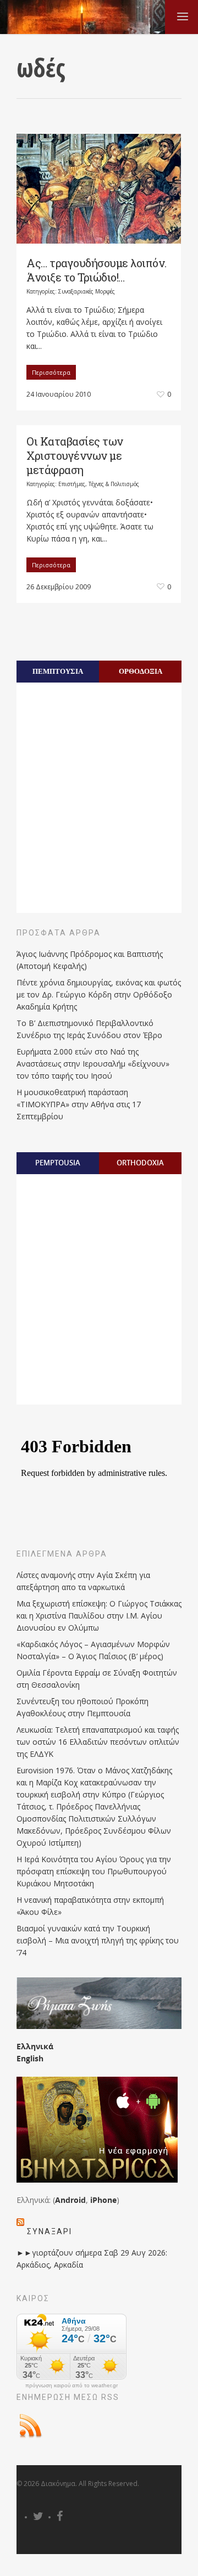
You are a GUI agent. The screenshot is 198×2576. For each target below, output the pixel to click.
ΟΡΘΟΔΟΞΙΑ (141, 671)
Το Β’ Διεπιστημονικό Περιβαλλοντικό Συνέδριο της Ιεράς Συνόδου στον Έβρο (89, 1029)
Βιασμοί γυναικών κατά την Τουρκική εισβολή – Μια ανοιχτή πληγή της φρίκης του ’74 (98, 1940)
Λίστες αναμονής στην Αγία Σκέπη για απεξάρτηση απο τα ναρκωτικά (83, 1581)
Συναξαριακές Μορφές (87, 291)
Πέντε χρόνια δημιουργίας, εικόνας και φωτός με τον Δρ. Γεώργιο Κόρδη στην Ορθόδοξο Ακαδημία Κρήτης (99, 994)
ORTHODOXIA (140, 1163)
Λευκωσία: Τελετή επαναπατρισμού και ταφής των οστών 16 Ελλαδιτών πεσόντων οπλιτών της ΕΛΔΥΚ (98, 1742)
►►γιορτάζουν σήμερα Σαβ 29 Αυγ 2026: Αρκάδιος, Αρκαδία (92, 2259)
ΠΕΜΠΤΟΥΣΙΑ (58, 671)
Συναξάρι (50, 2231)
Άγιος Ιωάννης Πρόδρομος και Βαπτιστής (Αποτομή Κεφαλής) (90, 960)
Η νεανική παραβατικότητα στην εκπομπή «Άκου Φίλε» (90, 1906)
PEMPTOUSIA (58, 1163)
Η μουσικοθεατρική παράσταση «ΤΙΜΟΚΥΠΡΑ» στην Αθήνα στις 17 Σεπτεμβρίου (79, 1104)
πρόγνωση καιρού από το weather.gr (71, 2386)
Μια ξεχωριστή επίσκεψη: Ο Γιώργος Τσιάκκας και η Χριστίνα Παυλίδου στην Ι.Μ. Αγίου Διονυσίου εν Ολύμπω (99, 1616)
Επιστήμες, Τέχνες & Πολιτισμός (99, 484)
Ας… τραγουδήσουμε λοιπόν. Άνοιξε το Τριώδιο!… (97, 270)
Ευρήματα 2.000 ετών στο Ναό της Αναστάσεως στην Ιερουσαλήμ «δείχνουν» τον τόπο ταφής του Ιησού (93, 1064)
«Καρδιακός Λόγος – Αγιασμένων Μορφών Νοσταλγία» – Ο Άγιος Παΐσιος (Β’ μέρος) (93, 1650)
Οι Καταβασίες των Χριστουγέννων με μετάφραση (75, 455)
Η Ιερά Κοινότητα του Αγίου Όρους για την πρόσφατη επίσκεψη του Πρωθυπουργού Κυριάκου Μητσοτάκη (94, 1871)
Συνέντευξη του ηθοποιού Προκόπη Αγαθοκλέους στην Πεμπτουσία (82, 1707)
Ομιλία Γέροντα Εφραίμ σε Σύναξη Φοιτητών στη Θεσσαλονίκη (97, 1679)
